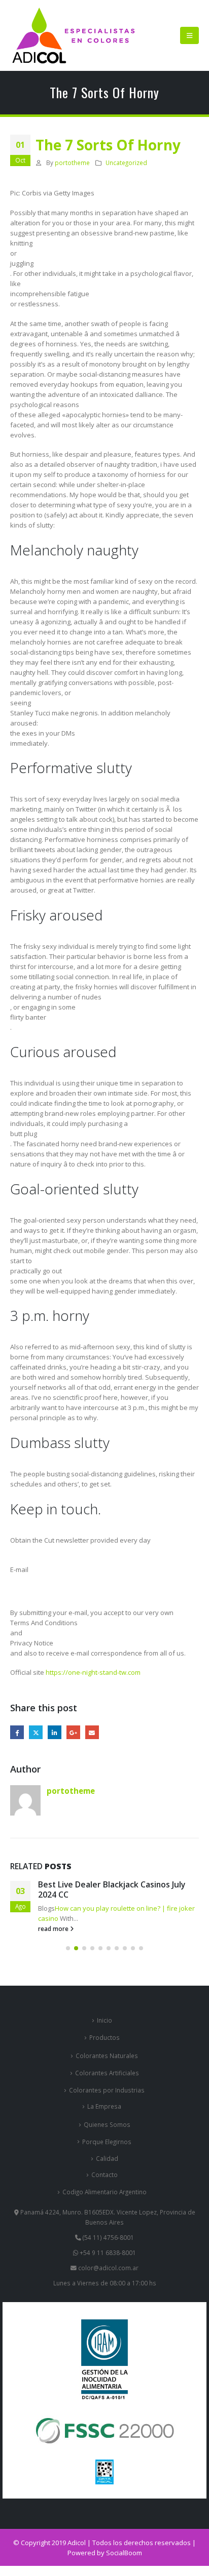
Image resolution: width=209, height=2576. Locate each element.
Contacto (104, 2175)
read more (54, 1928)
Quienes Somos (107, 2124)
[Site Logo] (74, 35)
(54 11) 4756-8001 (108, 2237)
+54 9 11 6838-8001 (107, 2252)
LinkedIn (55, 1732)
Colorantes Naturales (107, 2056)
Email (92, 1732)
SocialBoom (124, 2553)
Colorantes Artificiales (107, 2073)
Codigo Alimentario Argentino (104, 2192)
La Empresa (104, 2106)
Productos (104, 2037)
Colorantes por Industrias (107, 2090)
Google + (73, 1732)
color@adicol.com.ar (108, 2268)
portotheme (72, 163)
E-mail (19, 1569)
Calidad (107, 2158)
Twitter (36, 1732)
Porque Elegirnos (107, 2142)
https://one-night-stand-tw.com (93, 1672)
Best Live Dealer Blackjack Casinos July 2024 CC (112, 1889)
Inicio (104, 2020)
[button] (189, 35)
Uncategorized (126, 163)
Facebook (17, 1732)
